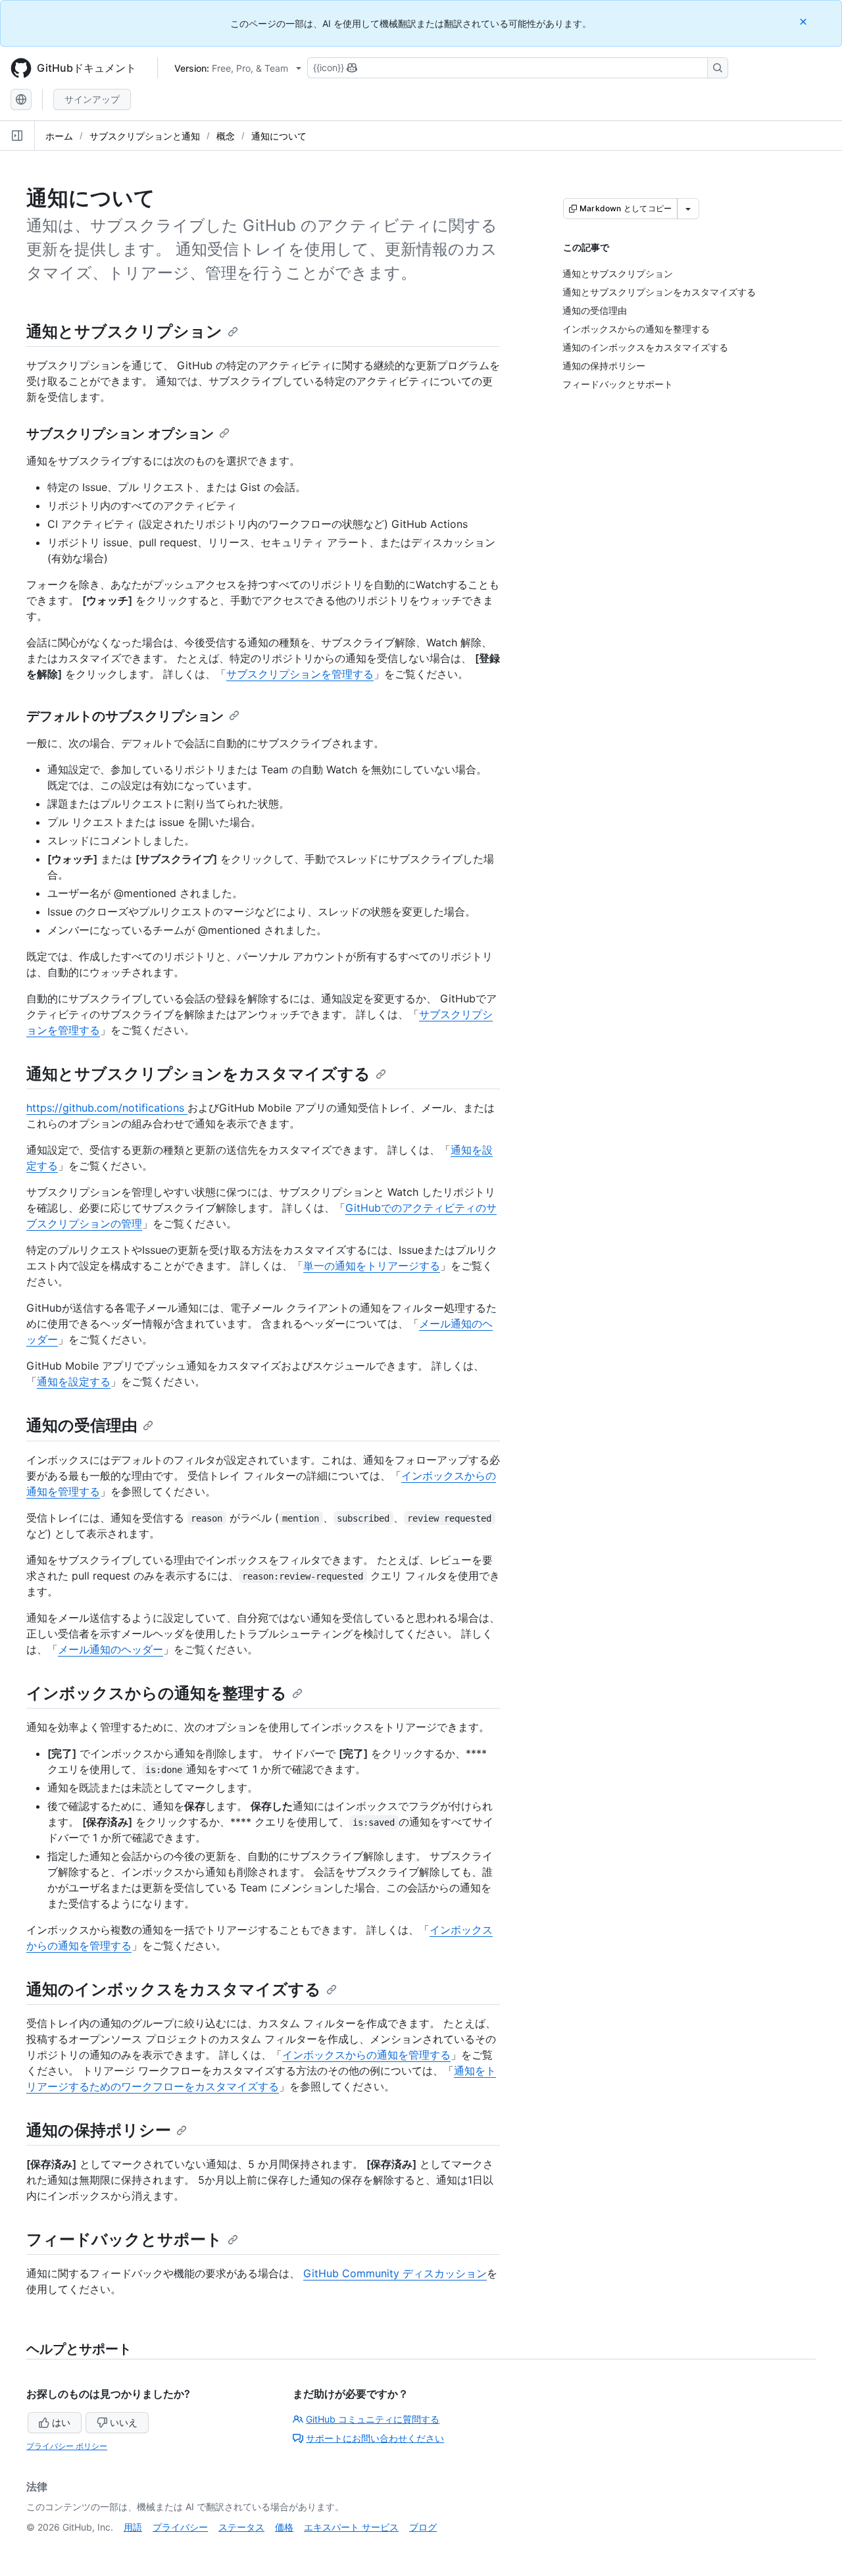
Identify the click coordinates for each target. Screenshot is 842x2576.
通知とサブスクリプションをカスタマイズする (198, 1074)
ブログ (423, 2527)
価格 (284, 2527)
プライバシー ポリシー (67, 2446)
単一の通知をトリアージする (372, 1266)
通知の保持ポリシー (99, 2130)
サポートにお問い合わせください (375, 2438)
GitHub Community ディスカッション (395, 2273)
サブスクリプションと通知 (145, 136)
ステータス (241, 2527)
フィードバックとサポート (124, 2239)
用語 (133, 2527)
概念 (226, 136)
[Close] (805, 21)
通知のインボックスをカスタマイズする (174, 1989)
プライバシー (180, 2527)
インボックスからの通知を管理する (366, 2055)
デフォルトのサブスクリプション (125, 716)
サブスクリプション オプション (120, 434)
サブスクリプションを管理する (300, 674)
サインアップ (92, 99)
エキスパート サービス (351, 2527)
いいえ (124, 2422)
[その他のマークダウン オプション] (688, 209)
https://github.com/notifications (107, 1108)
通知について (279, 136)
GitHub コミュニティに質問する (373, 2419)
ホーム (59, 136)
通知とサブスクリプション (124, 331)
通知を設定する (74, 1381)
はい (61, 2422)
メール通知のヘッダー (111, 1649)
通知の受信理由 (82, 1425)
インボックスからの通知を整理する (157, 1693)
